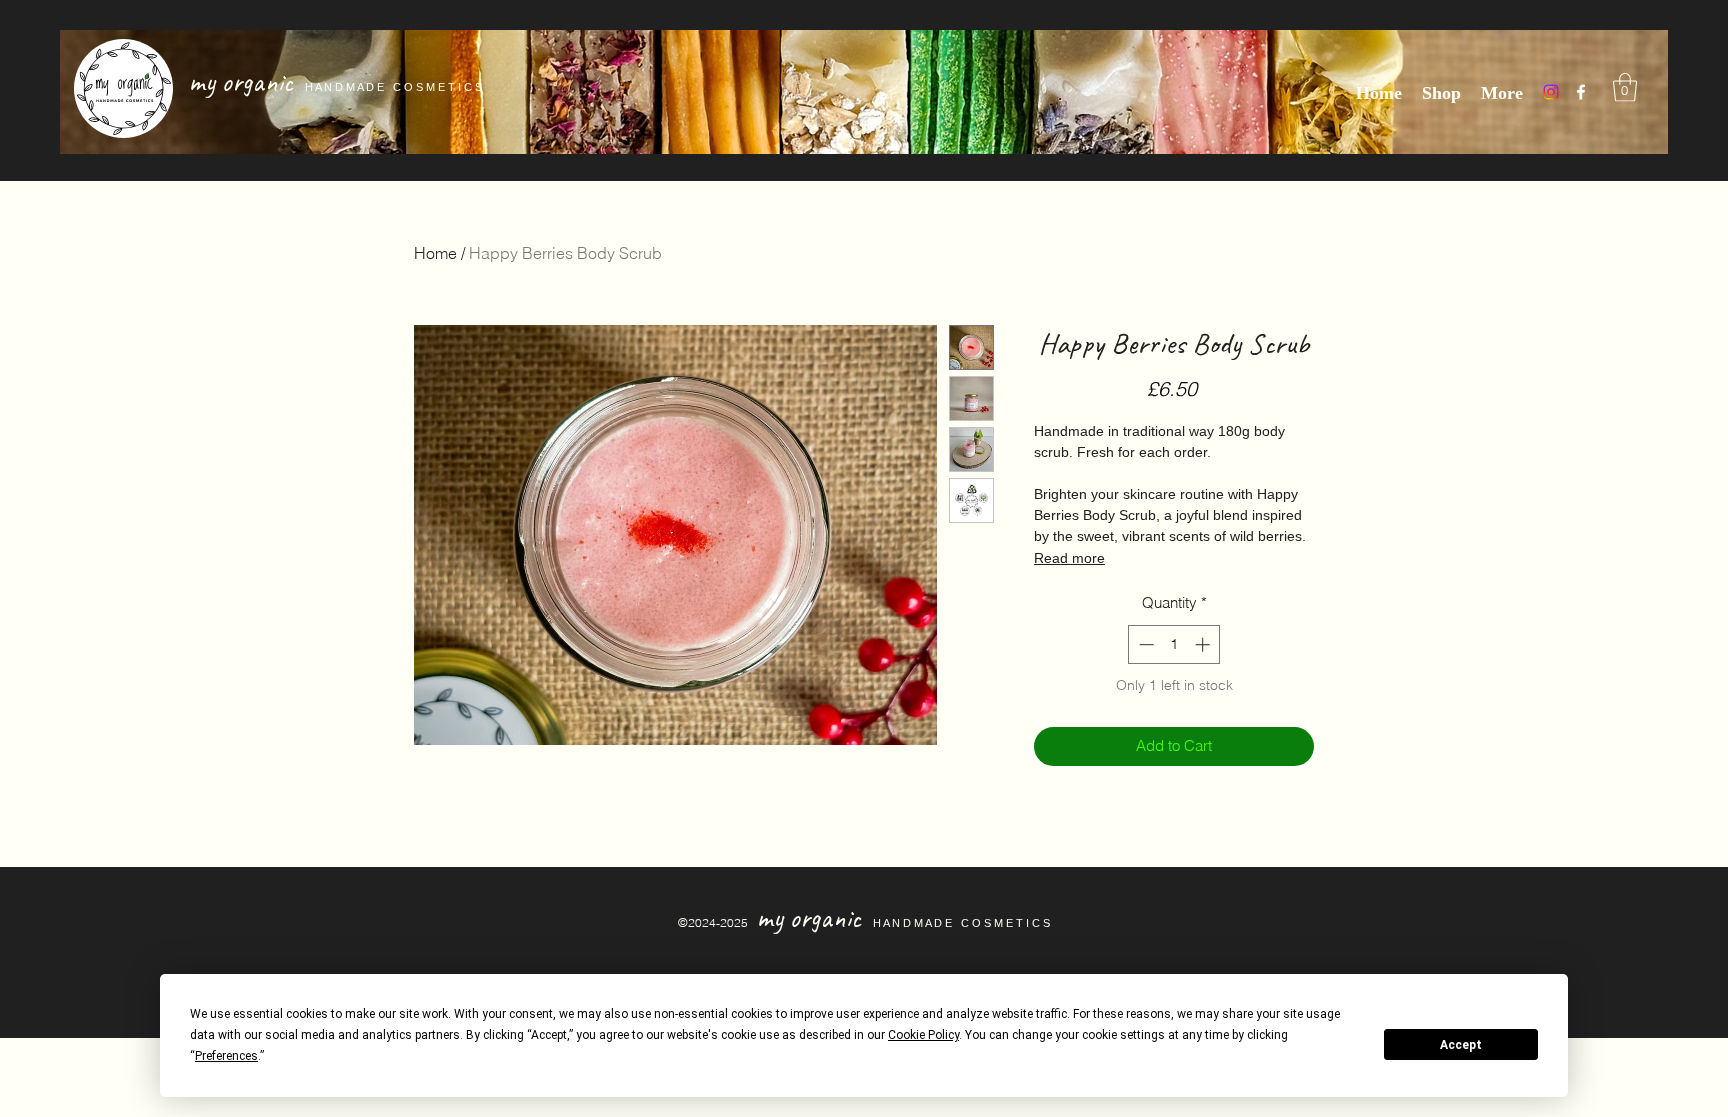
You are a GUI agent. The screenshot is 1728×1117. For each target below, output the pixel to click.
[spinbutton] (1174, 644)
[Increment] (1204, 644)
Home (435, 253)
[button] (1625, 87)
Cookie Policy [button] (923, 1035)
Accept (1461, 1045)
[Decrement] (1144, 644)
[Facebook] (1581, 92)
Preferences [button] (226, 1056)
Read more (1069, 558)
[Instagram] (1551, 92)
